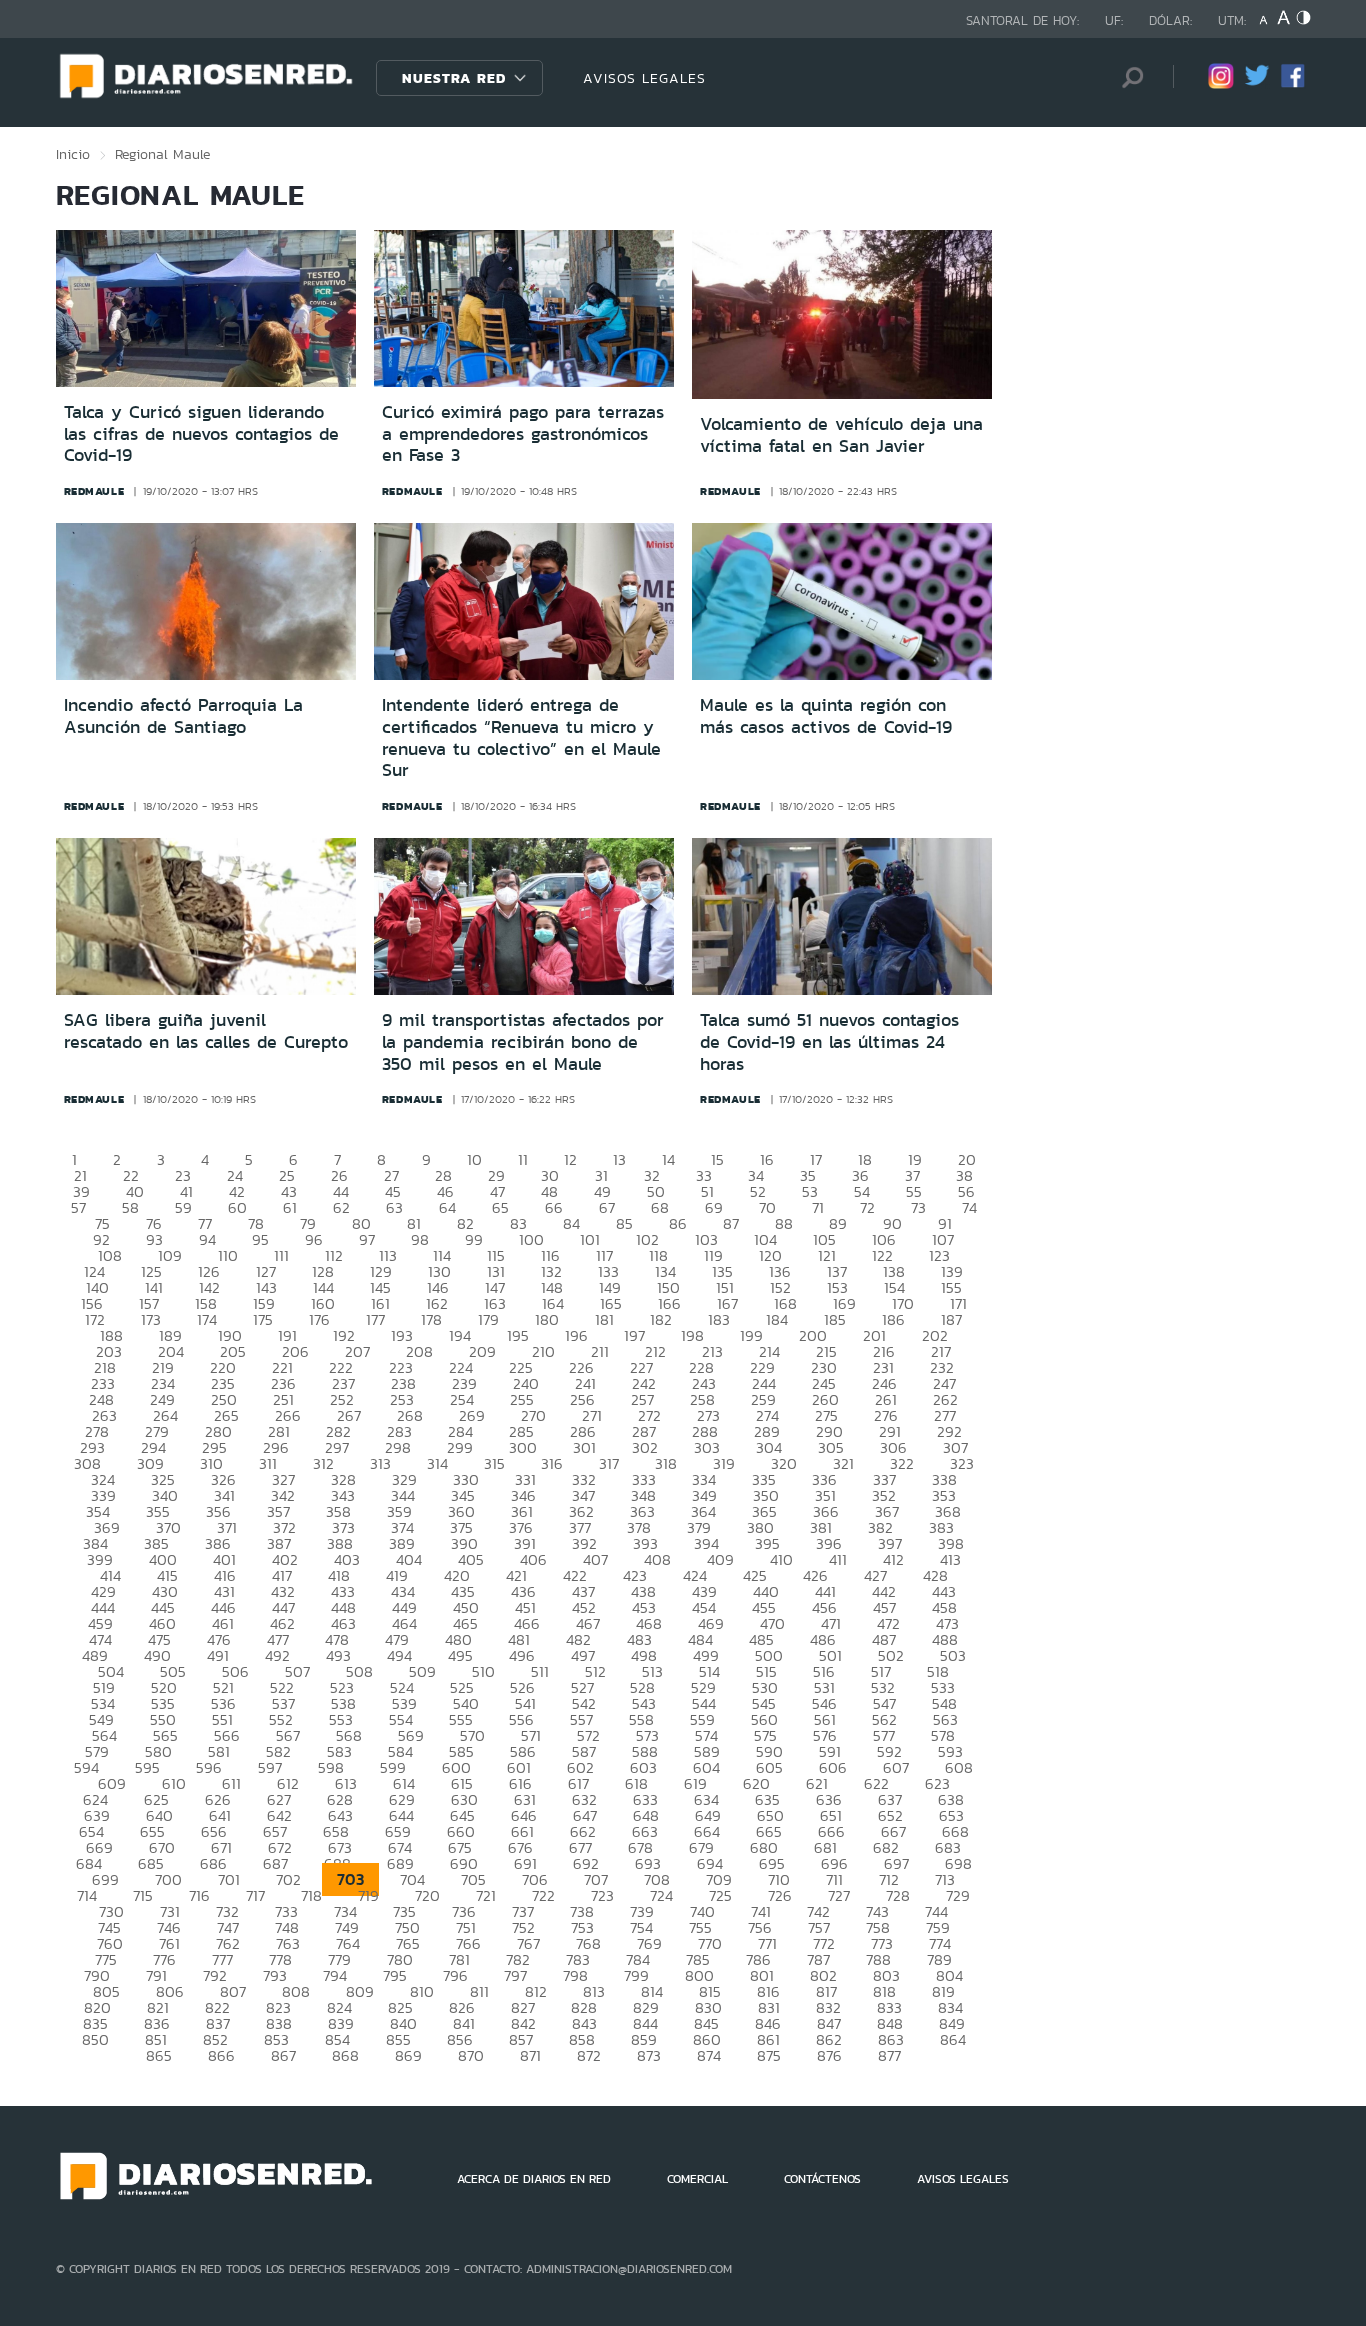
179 (488, 1319)
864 (953, 2039)
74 (969, 1207)
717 (255, 1895)
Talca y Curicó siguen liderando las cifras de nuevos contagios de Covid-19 (201, 433)
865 (159, 2055)
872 (589, 2055)
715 (143, 1895)
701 (229, 1879)
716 (199, 1895)
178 (431, 1319)
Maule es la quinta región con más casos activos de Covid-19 (826, 716)
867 (283, 2055)
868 (345, 2055)
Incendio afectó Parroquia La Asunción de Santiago (183, 716)
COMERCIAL (697, 2179)
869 (408, 2055)
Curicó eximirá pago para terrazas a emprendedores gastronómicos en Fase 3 (523, 433)
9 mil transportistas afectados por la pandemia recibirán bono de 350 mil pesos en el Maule (523, 1041)
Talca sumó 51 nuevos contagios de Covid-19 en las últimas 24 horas (829, 1041)
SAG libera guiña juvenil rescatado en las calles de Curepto (206, 1031)
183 (719, 1319)
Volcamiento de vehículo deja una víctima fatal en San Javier (841, 435)
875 (769, 2055)
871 (530, 2055)
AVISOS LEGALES (644, 78)
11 (523, 1159)
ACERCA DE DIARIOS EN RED (534, 2179)
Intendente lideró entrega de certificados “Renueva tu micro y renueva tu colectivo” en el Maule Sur (521, 737)
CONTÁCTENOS (822, 2179)
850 (95, 2039)
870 (471, 2055)
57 (78, 1207)
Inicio (73, 154)
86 (678, 1223)
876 (829, 2055)
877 (889, 2055)
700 (168, 1879)
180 (547, 1319)
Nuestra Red (454, 78)
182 (661, 1319)
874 (709, 2055)
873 (649, 2055)
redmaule (94, 491)
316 (552, 1463)
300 (523, 1447)
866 (221, 2055)
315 (494, 1463)
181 (604, 1319)
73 (918, 1207)
